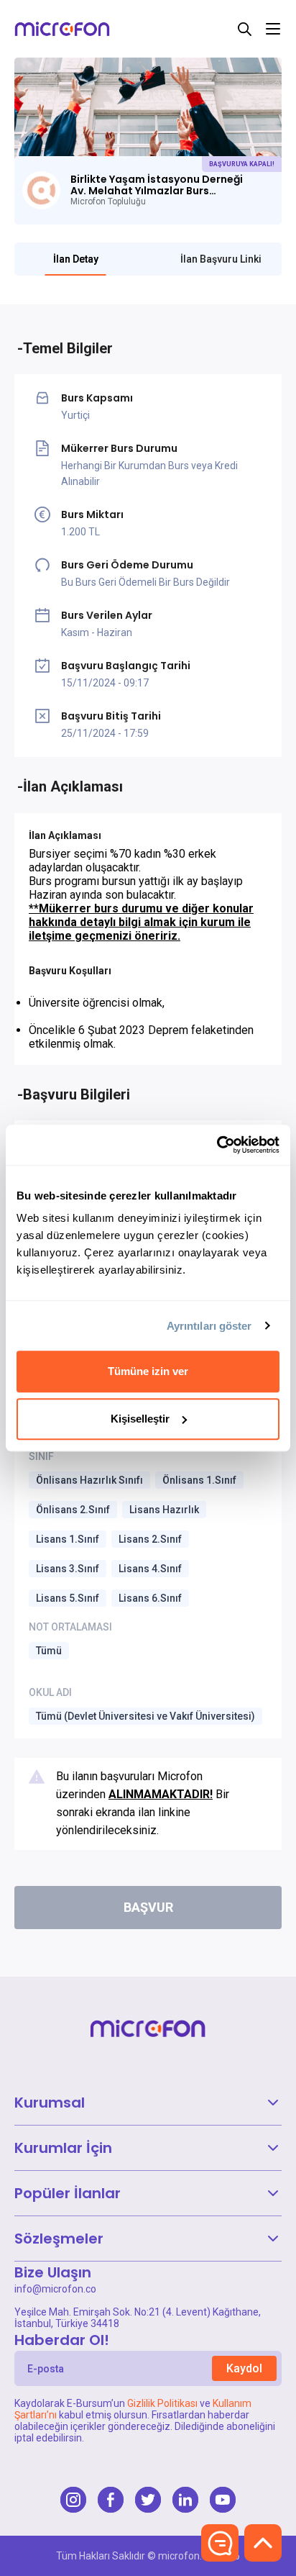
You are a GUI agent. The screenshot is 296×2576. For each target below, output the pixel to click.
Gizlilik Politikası (162, 2403)
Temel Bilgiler (68, 348)
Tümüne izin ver (148, 1371)
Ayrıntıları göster (209, 1326)
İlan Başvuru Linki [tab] (221, 259)
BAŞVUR (148, 1907)
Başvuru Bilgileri (77, 1094)
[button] (148, 2103)
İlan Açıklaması (73, 786)
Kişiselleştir (140, 1419)
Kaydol (244, 2368)
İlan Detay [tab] (76, 259)
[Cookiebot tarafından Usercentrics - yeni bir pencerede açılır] (217, 1145)
